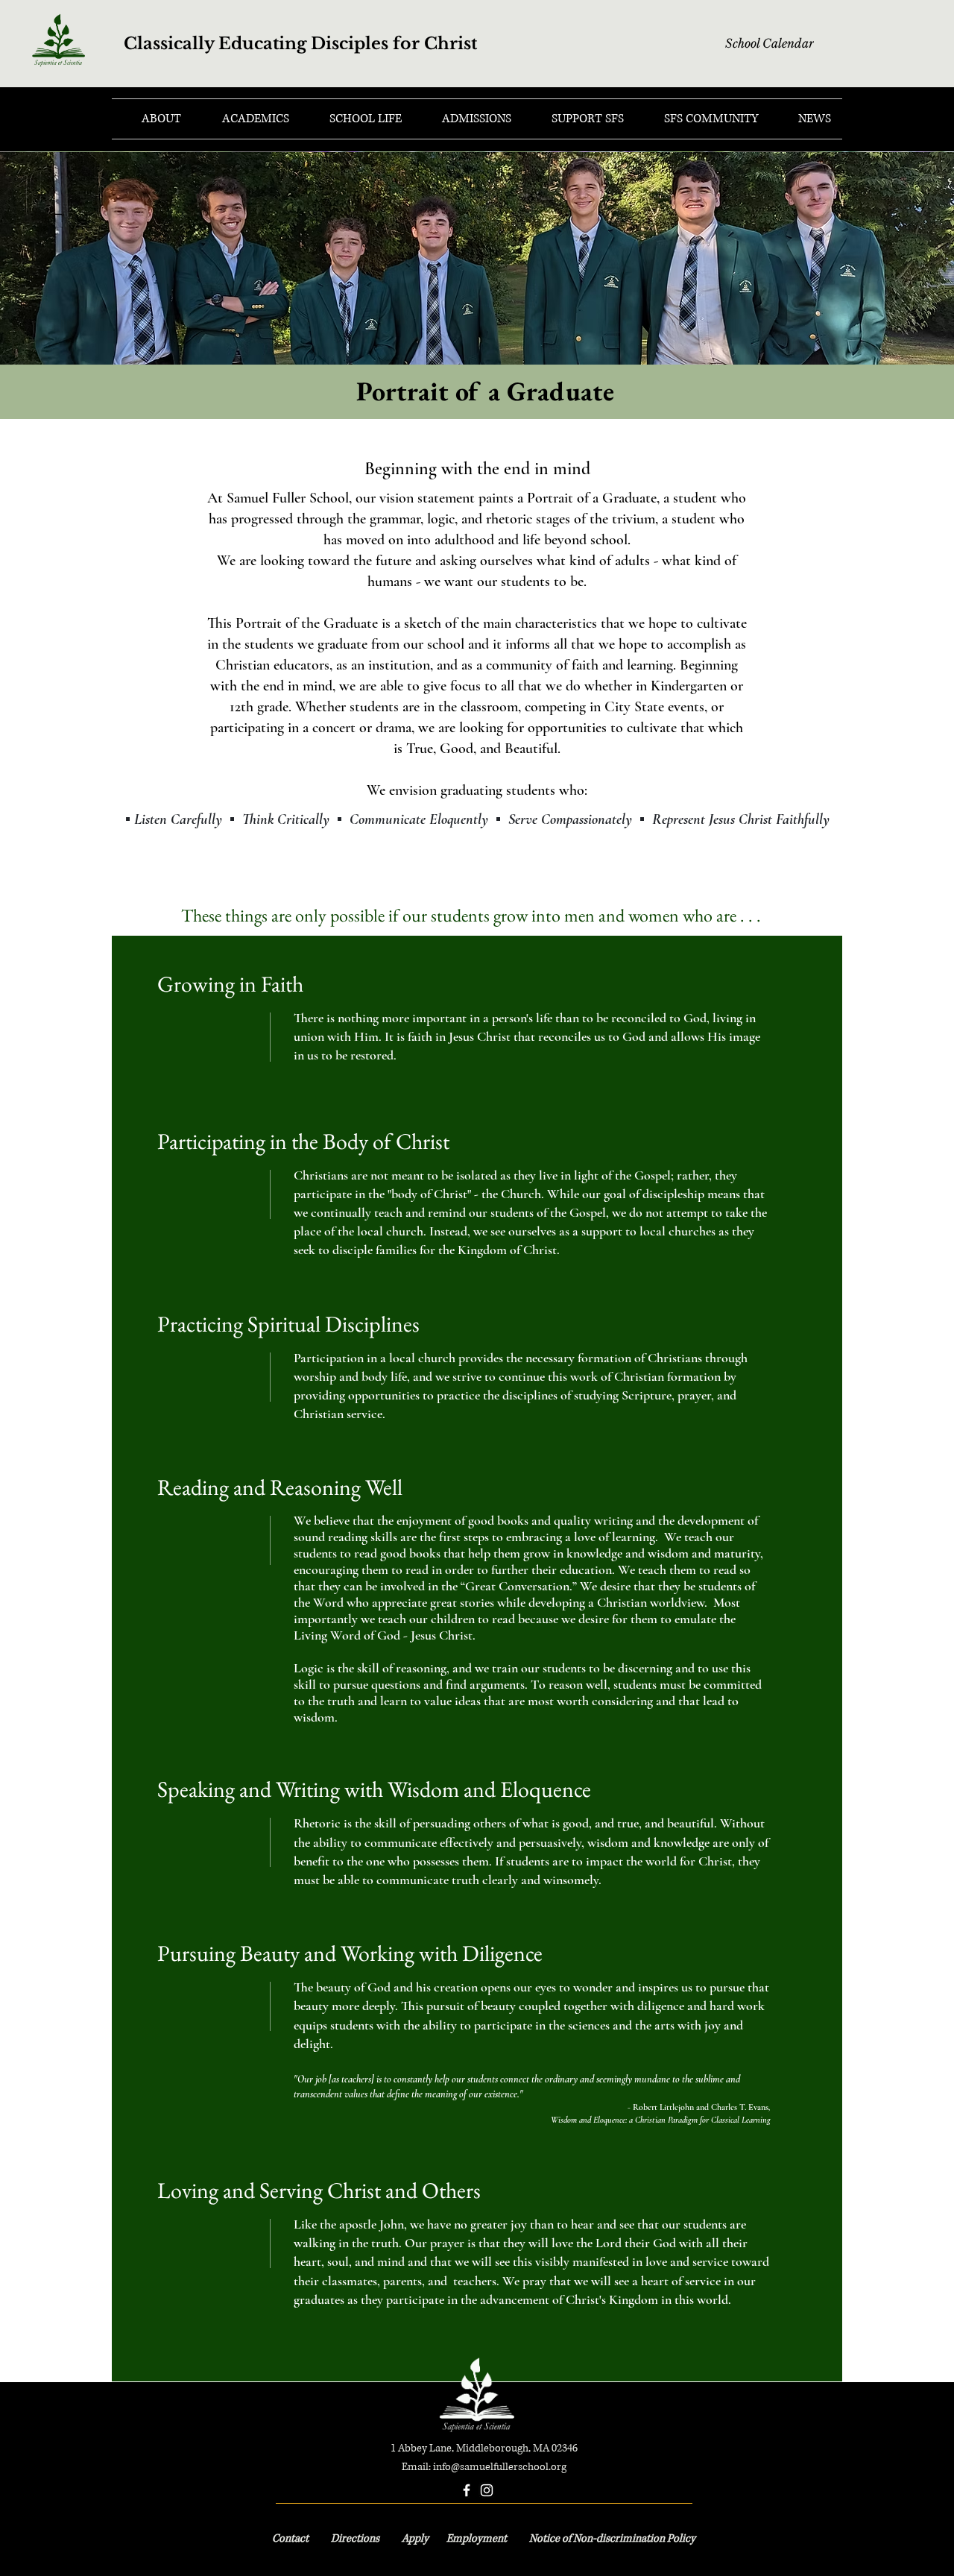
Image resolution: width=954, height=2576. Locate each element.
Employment (478, 2538)
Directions (355, 2538)
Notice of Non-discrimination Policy (612, 2538)
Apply (416, 2538)
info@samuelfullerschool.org (500, 2467)
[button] (152, 119)
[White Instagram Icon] (487, 2490)
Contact (291, 2538)
